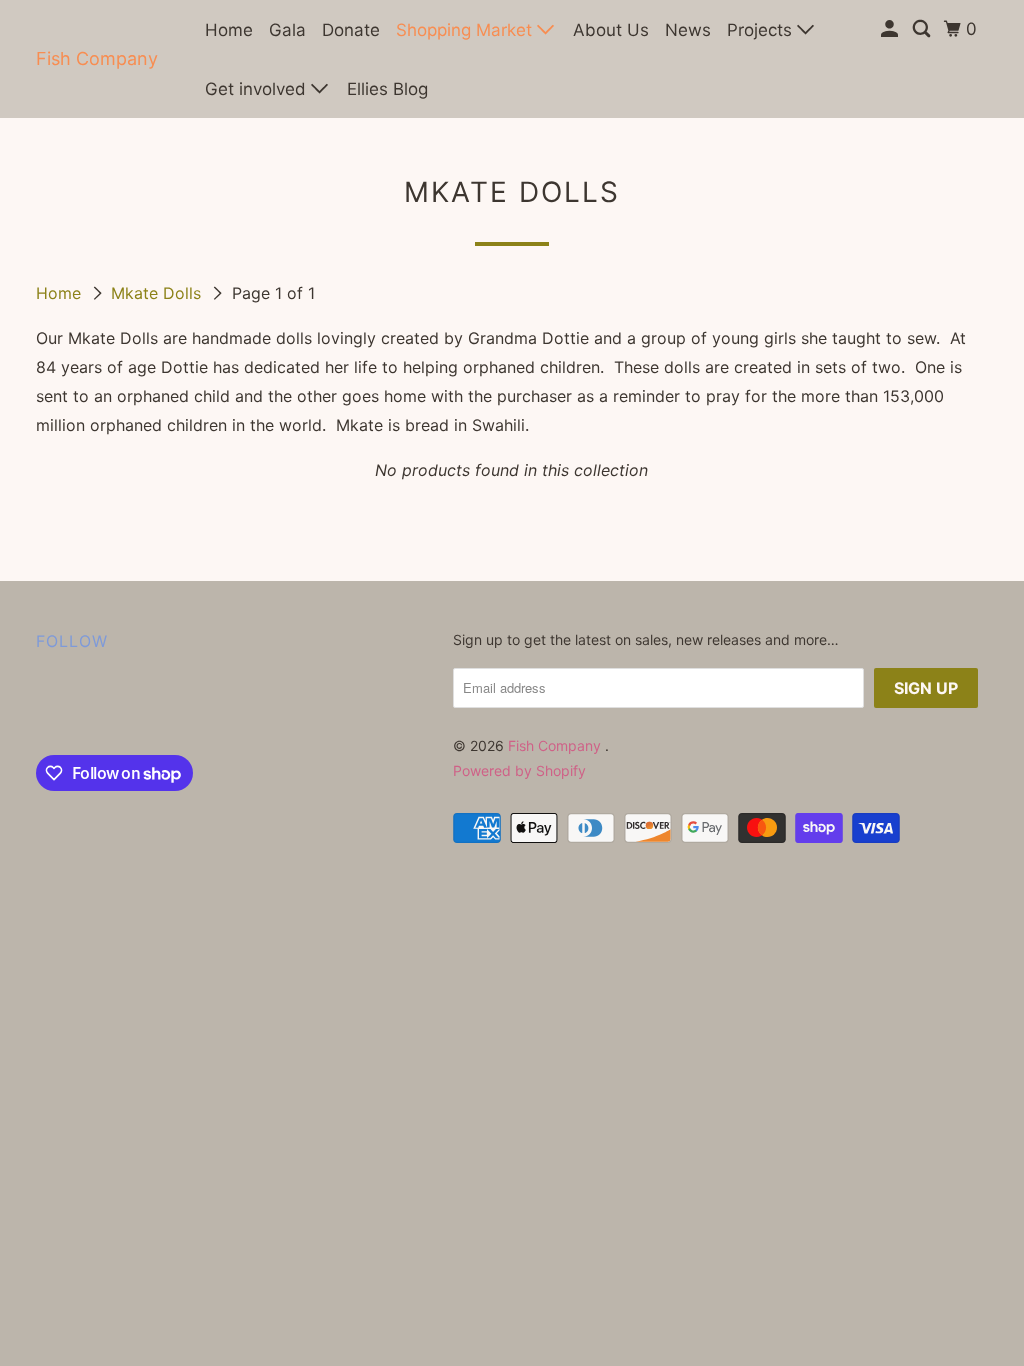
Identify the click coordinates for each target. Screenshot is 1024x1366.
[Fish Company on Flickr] (41, 708)
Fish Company (97, 58)
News (688, 30)
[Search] (923, 29)
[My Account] (891, 29)
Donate (351, 30)
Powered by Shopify (519, 770)
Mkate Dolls (158, 293)
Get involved (258, 89)
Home (229, 30)
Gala (287, 30)
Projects (762, 30)
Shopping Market (466, 30)
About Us (611, 30)
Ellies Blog (387, 89)
